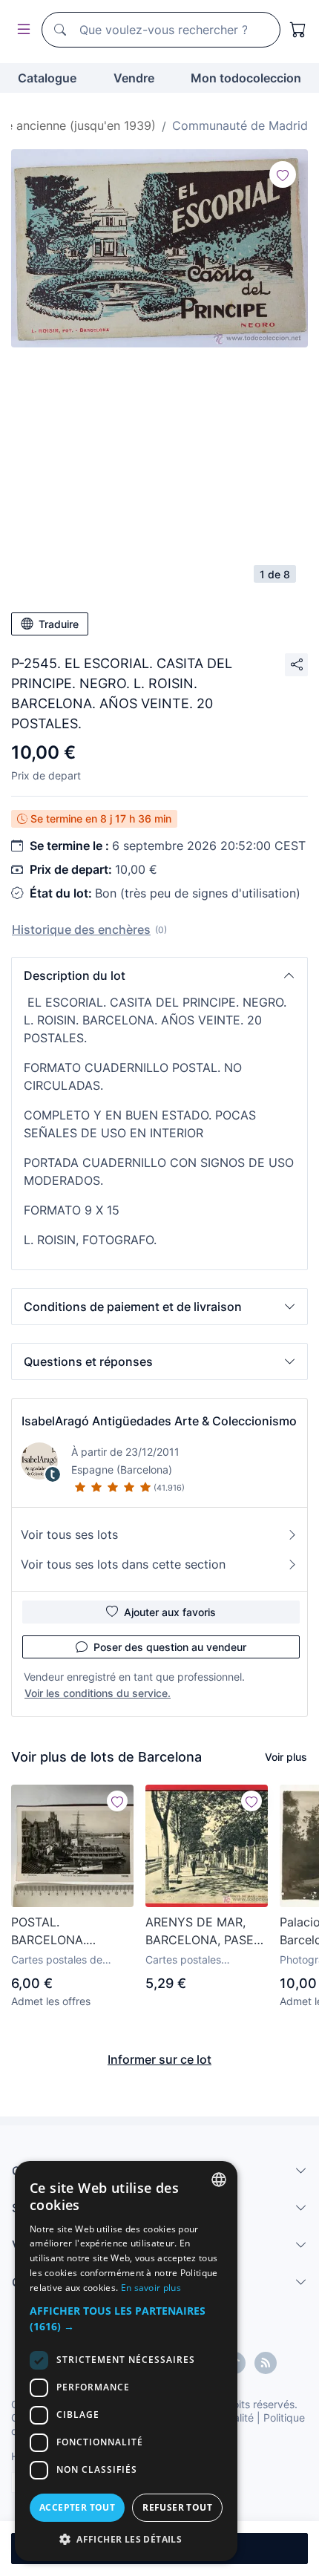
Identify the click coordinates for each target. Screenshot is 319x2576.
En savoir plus (151, 2288)
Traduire (59, 624)
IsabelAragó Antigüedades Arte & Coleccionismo (159, 1421)
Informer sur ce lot (159, 2059)
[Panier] (298, 30)
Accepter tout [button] (77, 2507)
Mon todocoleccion (246, 78)
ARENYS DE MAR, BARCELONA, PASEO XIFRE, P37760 (204, 1932)
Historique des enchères (81, 929)
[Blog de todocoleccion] (266, 2363)
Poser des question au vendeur (170, 1647)
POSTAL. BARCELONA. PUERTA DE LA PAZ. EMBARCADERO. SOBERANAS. (68, 1932)
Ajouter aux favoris (170, 1612)
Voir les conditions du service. (98, 1693)
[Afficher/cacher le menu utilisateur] (21, 30)
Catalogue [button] (47, 78)
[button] (159, 975)
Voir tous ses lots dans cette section (123, 1564)
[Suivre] (283, 174)
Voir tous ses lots (69, 1534)
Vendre (134, 78)
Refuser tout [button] (177, 2507)
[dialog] (126, 2361)
